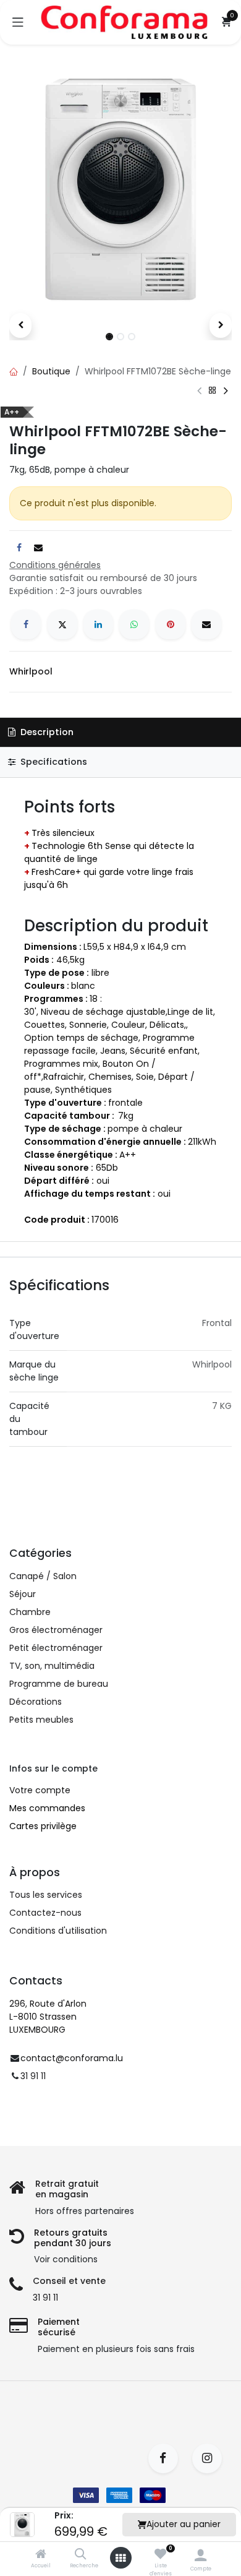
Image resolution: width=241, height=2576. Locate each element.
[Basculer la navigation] (18, 22)
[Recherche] (81, 2555)
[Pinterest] (171, 624)
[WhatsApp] (134, 624)
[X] (62, 624)
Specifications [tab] (53, 762)
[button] (20, 325)
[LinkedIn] (98, 624)
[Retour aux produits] (213, 390)
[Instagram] (211, 2458)
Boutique (51, 371)
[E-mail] (206, 624)
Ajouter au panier (184, 2524)
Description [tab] (46, 732)
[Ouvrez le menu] (120, 2558)
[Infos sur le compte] (201, 2555)
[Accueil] (41, 2555)
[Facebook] (26, 624)
